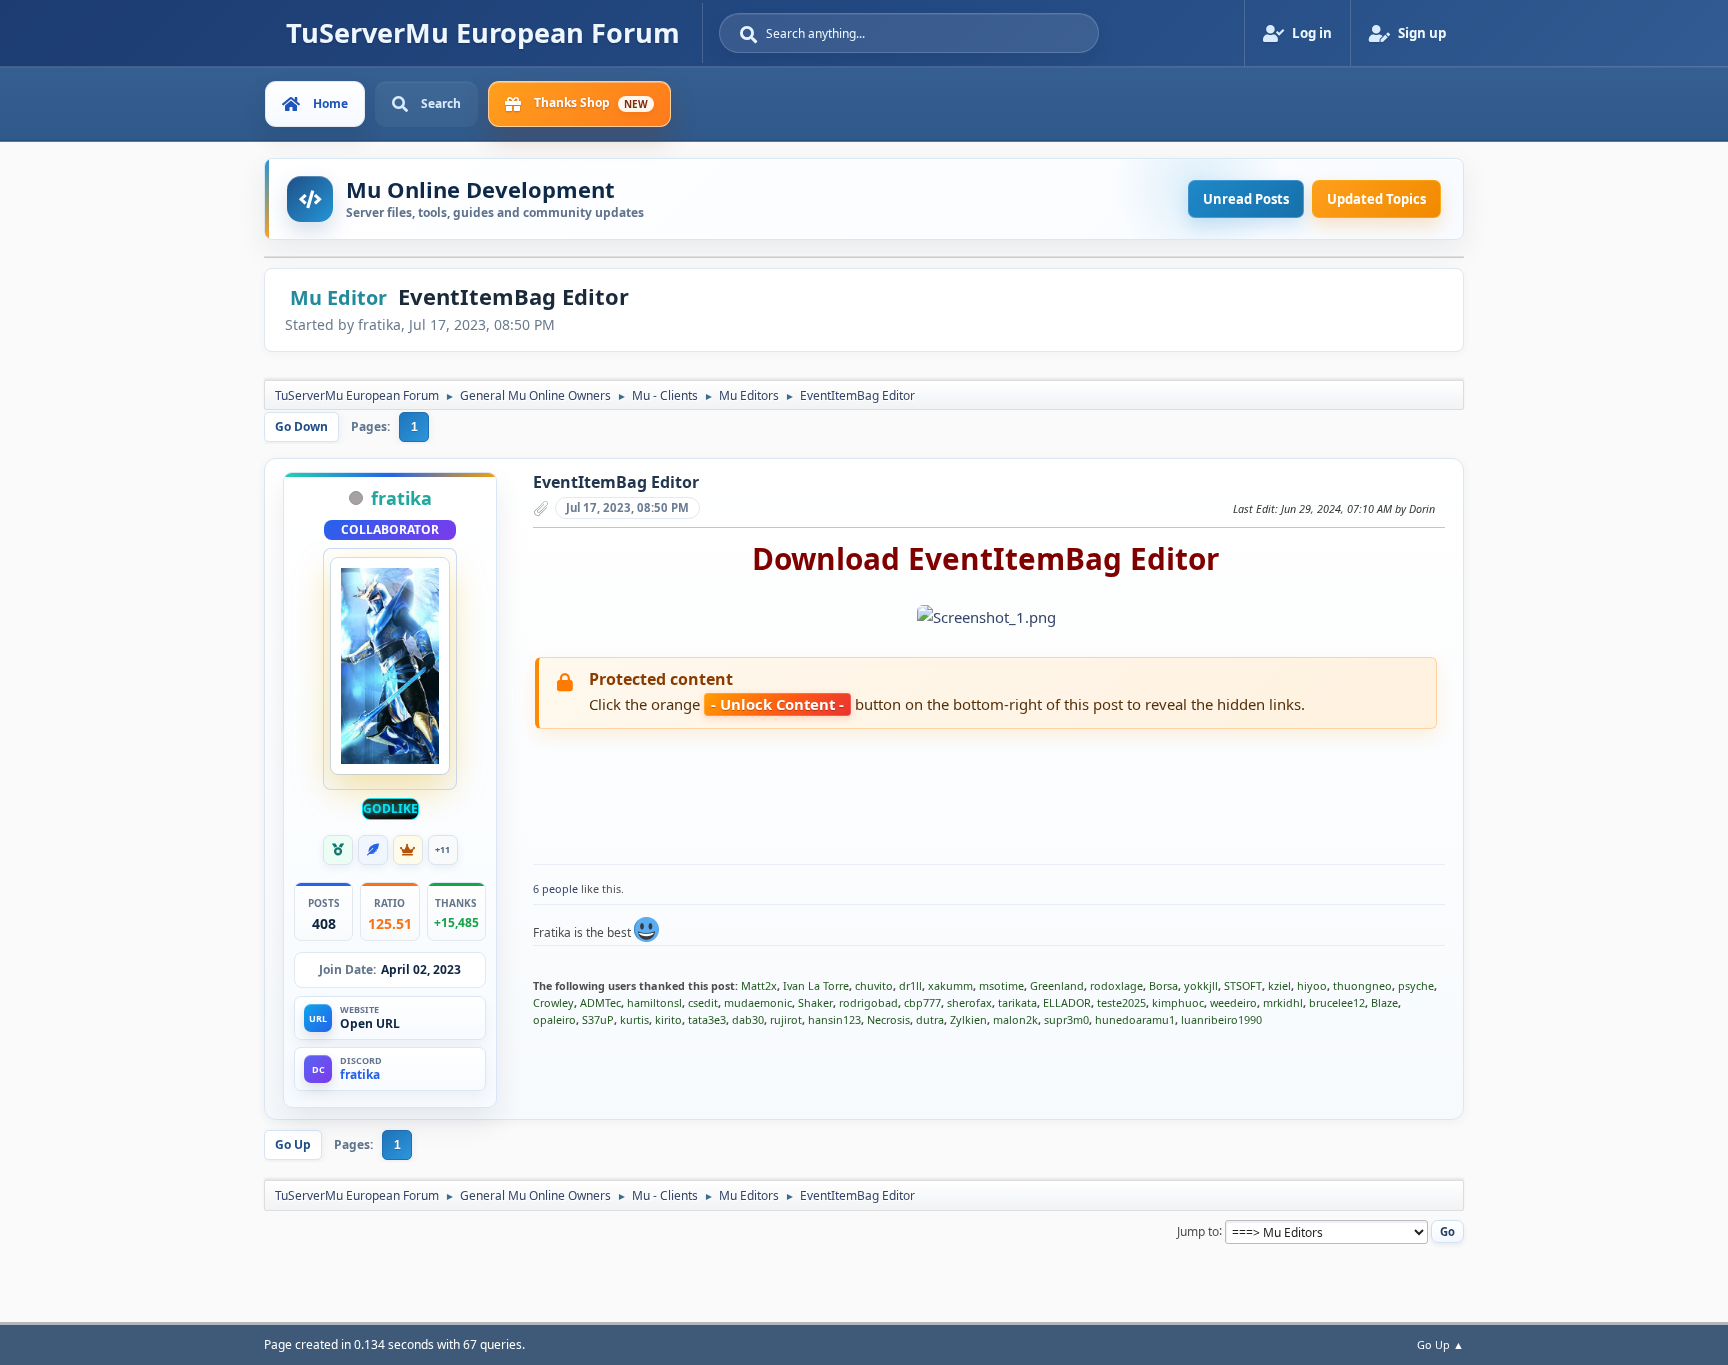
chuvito (874, 985)
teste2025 (1121, 1002)
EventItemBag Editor (616, 482)
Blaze (1384, 1002)
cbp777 (922, 1002)
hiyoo (1312, 985)
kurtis (634, 1019)
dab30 (748, 1019)
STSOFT (1243, 985)
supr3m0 (1066, 1019)
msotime (1001, 985)
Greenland (1057, 985)
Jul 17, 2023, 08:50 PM (627, 507)
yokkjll (1201, 985)
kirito (668, 1019)
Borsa (1163, 985)
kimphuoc (1178, 1002)
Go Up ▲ (1440, 1344)
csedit (703, 1002)
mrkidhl (1283, 1002)
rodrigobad (868, 1002)
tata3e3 (707, 1019)
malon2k (1015, 1019)
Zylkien (968, 1019)
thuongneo (1362, 985)
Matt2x (759, 985)
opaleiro (554, 1019)
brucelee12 (1337, 1002)
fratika (401, 498)
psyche (1416, 985)
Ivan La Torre (816, 985)
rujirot (786, 1019)
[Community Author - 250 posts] (373, 850)
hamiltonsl (654, 1002)
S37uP (598, 1019)
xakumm (950, 985)
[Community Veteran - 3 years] (338, 850)
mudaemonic (758, 1002)
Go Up (293, 1144)
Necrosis (888, 1019)
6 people (555, 888)
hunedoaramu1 (1135, 1019)
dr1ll (910, 985)
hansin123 (834, 1019)
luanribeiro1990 (1221, 1019)
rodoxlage (1116, 985)
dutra (930, 1019)
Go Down (301, 426)
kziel (1279, 985)
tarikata (1017, 1002)
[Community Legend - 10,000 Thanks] (408, 850)
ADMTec (600, 1002)
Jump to (1198, 1230)
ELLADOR (1067, 1002)
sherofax (969, 1002)
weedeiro (1233, 1002)
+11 (442, 849)
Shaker (815, 1002)
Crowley (553, 1002)
